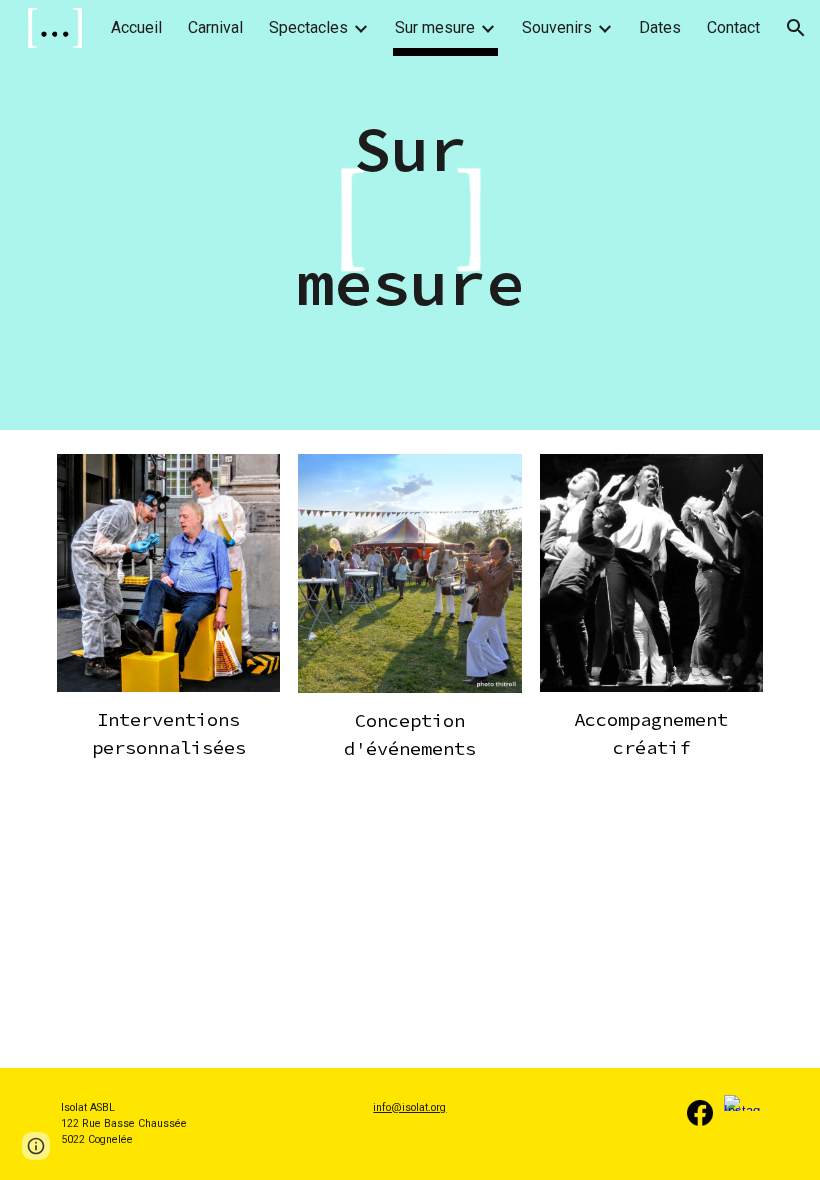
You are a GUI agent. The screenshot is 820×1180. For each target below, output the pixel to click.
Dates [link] (660, 27)
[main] (410, 215)
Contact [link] (733, 27)
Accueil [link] (136, 27)
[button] (796, 28)
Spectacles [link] (308, 27)
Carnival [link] (215, 27)
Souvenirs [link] (557, 27)
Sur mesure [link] (435, 27)
